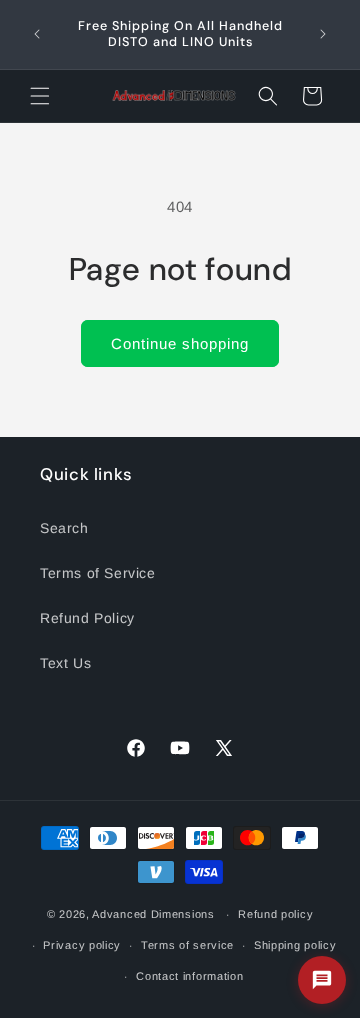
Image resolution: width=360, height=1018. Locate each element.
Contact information (189, 976)
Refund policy (275, 914)
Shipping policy (295, 945)
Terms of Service (98, 573)
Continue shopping (180, 343)
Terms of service (187, 945)
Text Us (65, 663)
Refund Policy (87, 618)
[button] (40, 96)
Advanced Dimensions (153, 914)
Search (64, 528)
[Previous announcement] (37, 34)
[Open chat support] (322, 980)
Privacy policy (82, 945)
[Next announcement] (323, 34)
